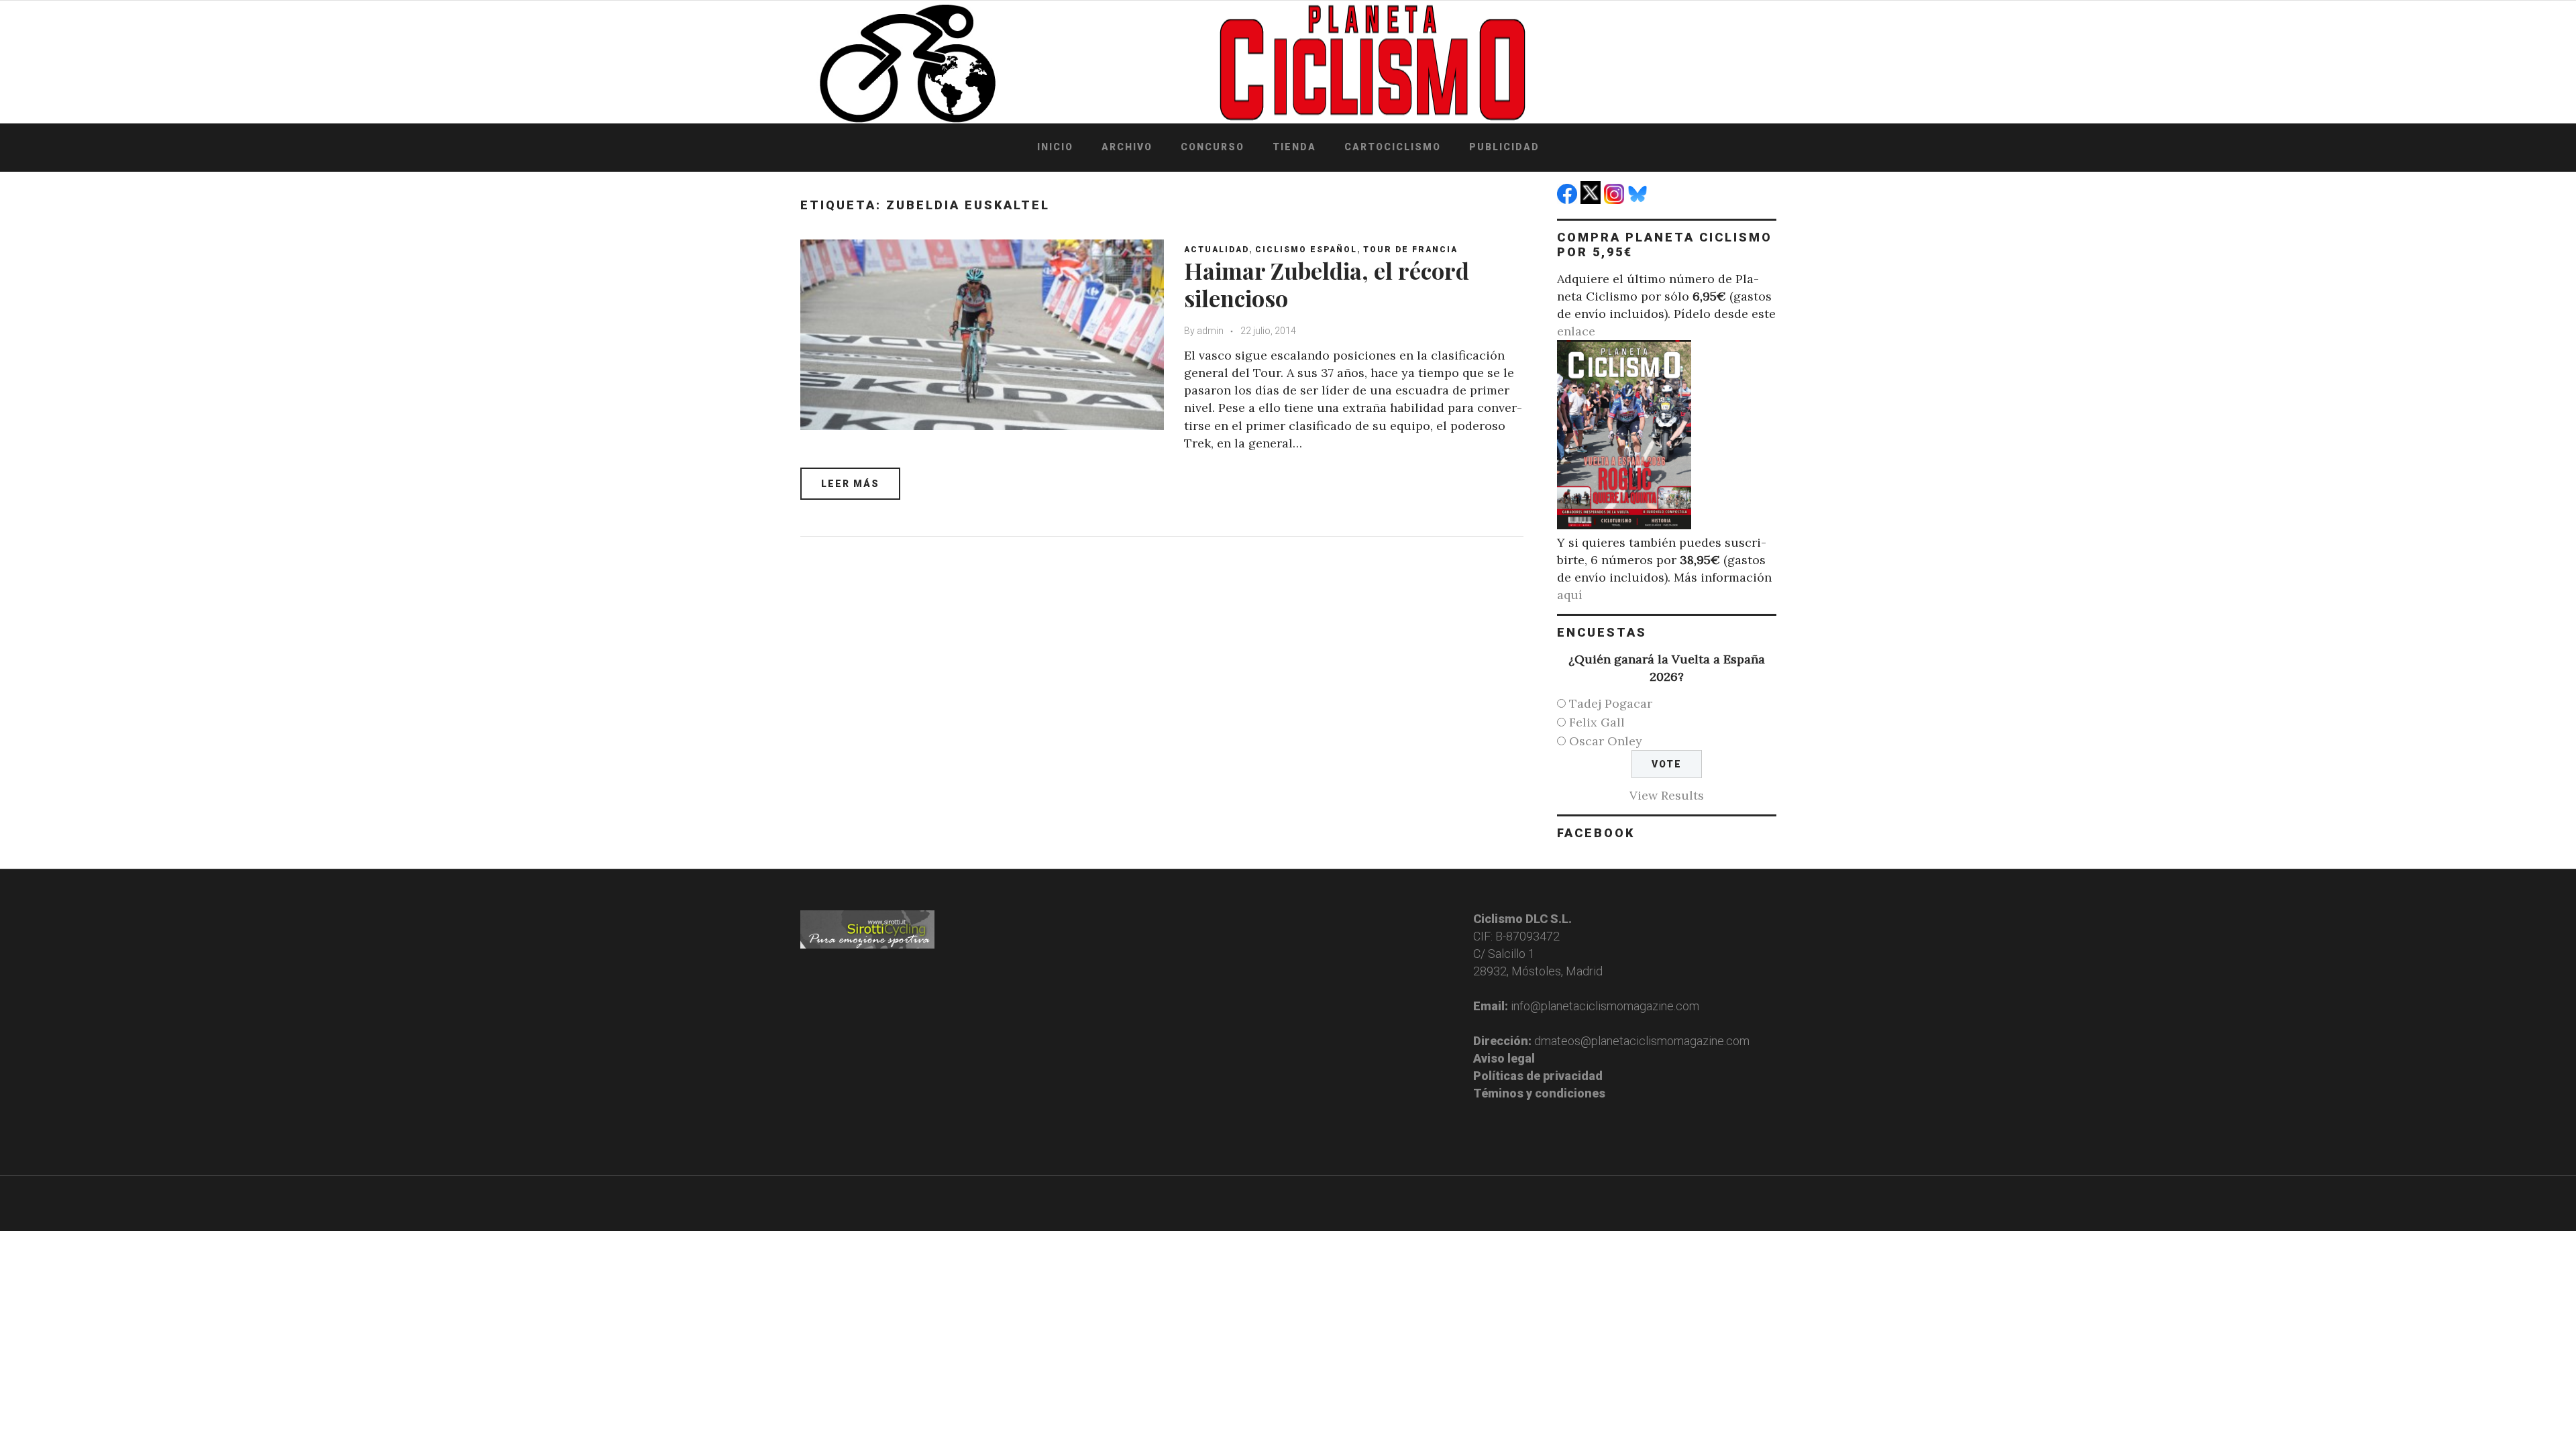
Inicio (1055, 147)
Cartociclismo (1393, 147)
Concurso (1213, 147)
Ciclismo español (1306, 250)
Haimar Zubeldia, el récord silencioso (1327, 284)
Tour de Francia (1410, 250)
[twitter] (1592, 200)
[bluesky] (1639, 200)
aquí (1570, 595)
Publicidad (1504, 147)
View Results (1667, 795)
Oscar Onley (1606, 741)
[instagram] (1616, 200)
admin (1210, 331)
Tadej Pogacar (1611, 703)
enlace (1576, 331)
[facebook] (1569, 200)
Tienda (1294, 147)
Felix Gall (1597, 722)
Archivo (1127, 147)
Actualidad (1217, 250)
